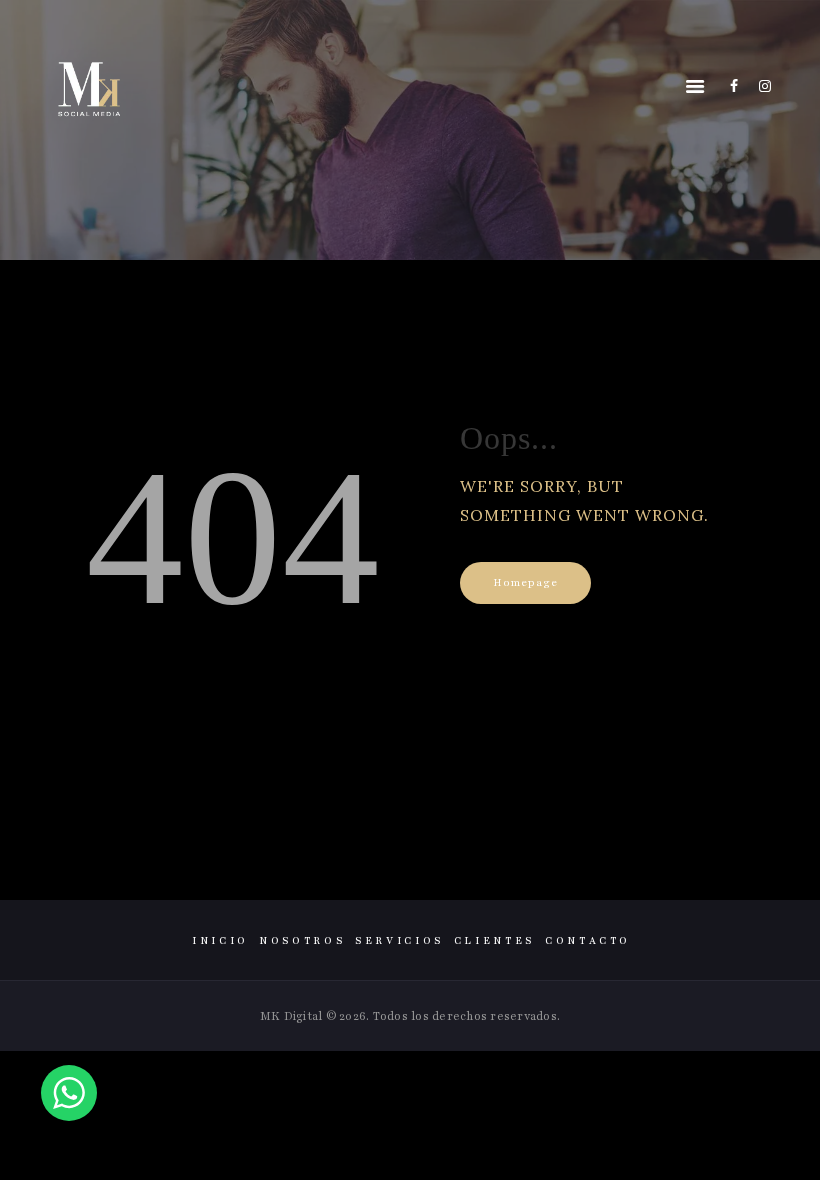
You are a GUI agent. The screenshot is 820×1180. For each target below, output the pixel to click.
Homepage (525, 582)
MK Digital (291, 1016)
